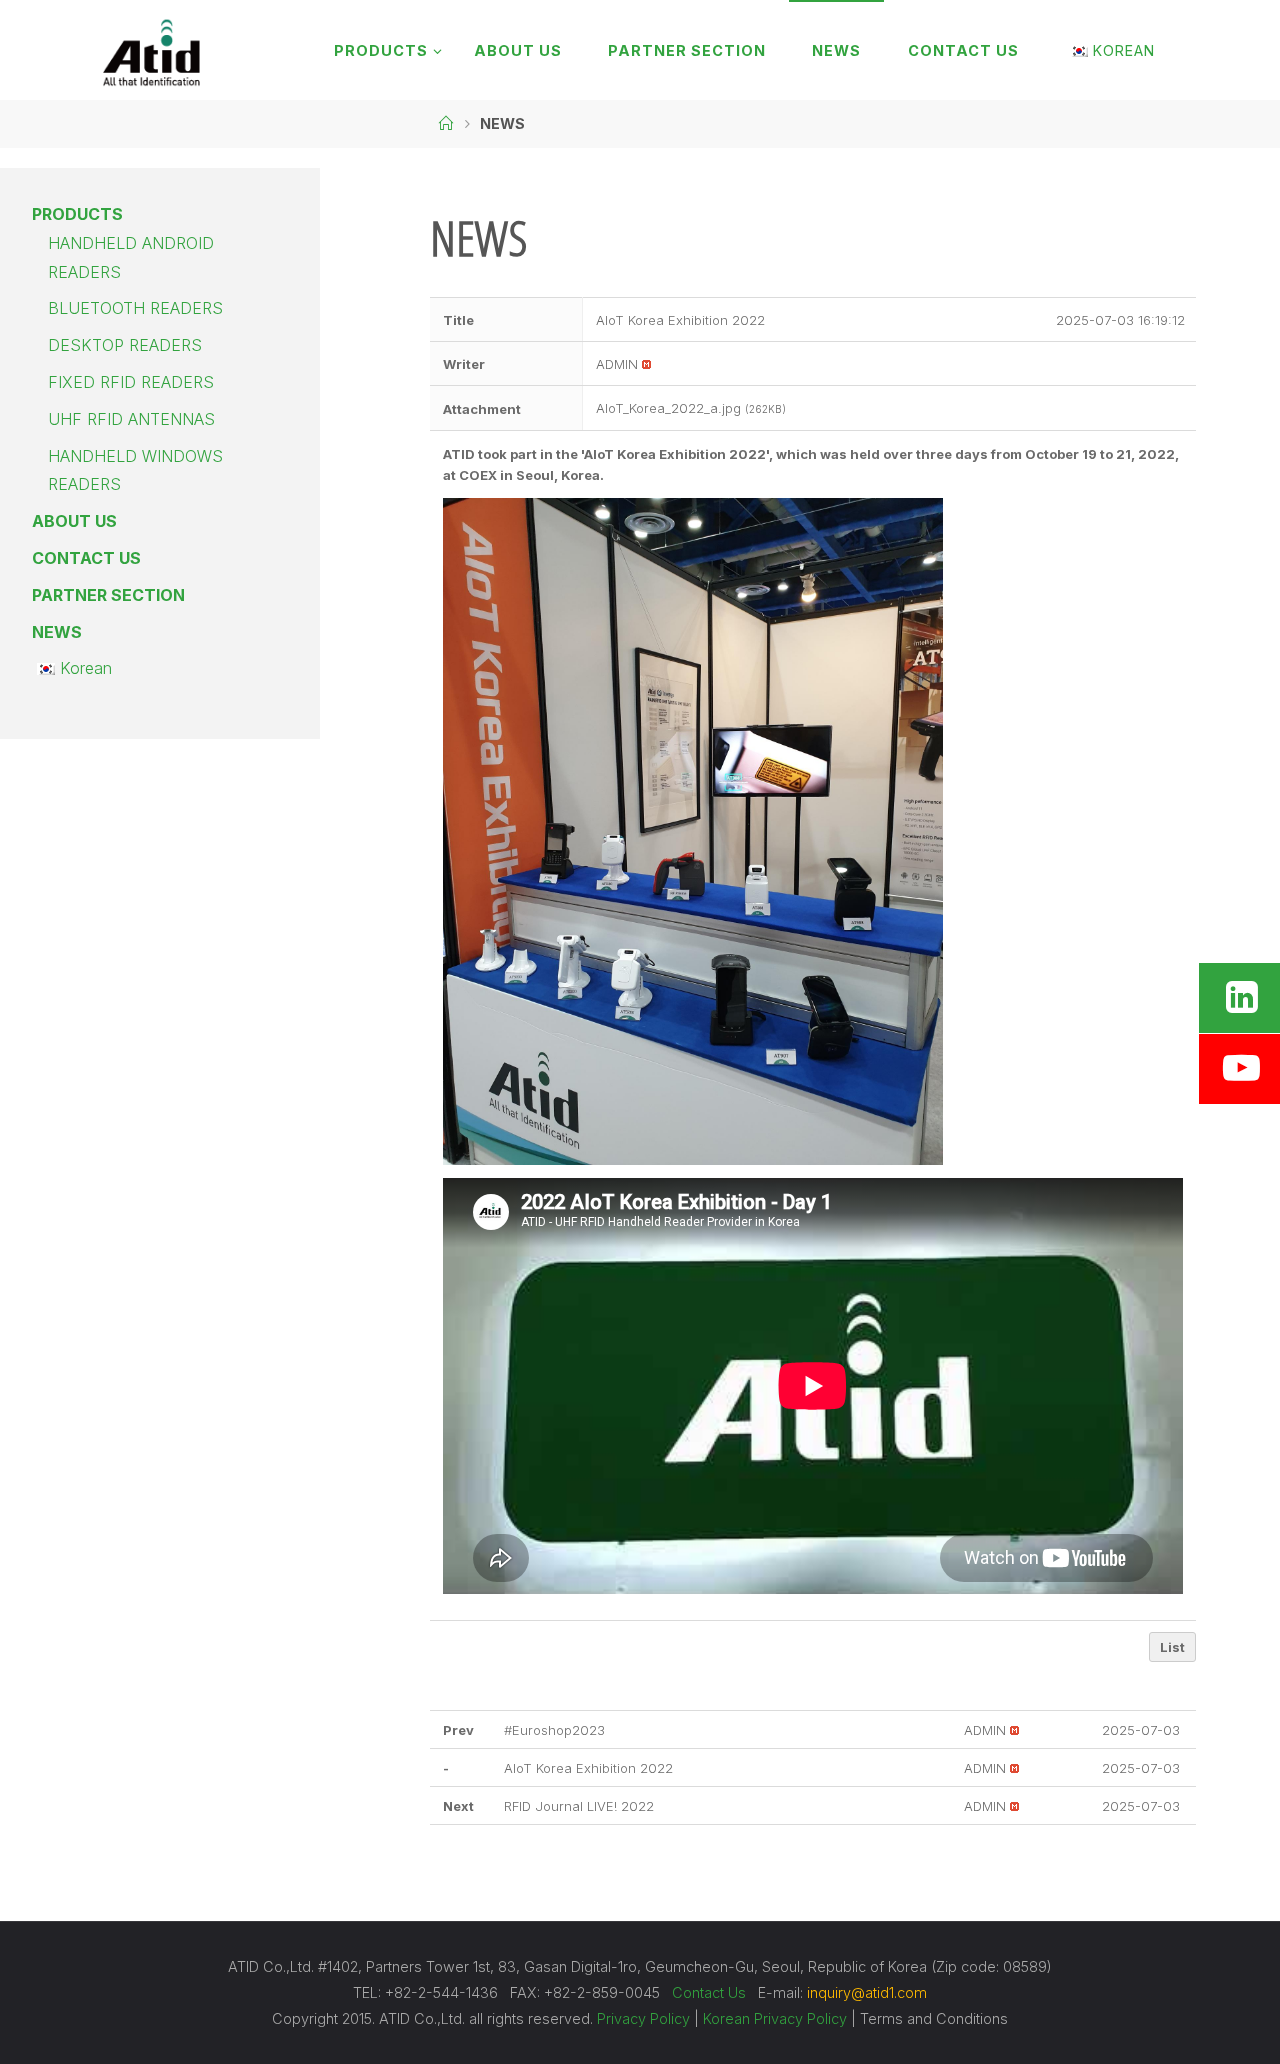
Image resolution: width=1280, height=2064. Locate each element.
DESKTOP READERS (125, 345)
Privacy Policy (643, 2018)
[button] (617, 364)
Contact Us (709, 1992)
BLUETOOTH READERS (135, 308)
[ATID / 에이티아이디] (151, 50)
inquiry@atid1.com (867, 1992)
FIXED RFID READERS (131, 382)
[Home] (446, 123)
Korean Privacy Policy (775, 2018)
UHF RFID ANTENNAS (131, 419)
